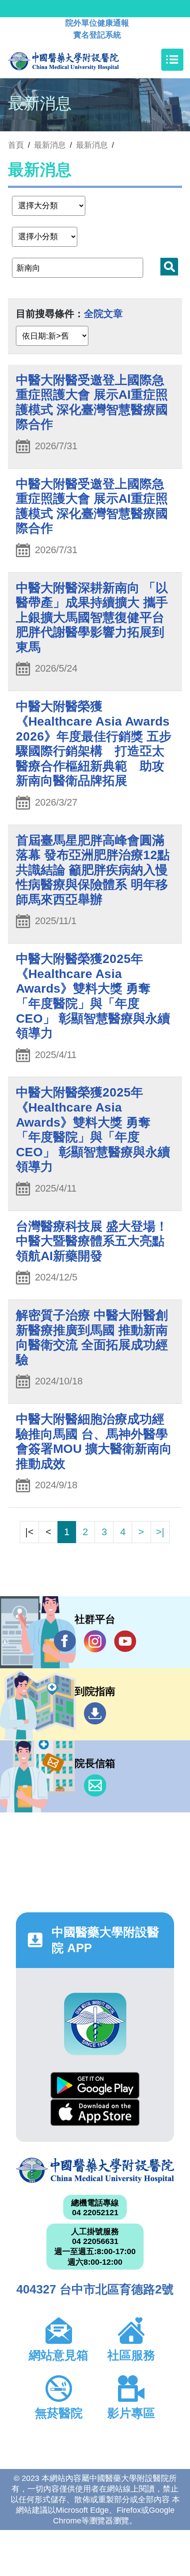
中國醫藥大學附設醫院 (95, 2171)
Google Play (95, 2085)
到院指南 (95, 1713)
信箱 (95, 1785)
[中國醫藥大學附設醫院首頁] (77, 60)
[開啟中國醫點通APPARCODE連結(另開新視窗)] (95, 2024)
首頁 (16, 145)
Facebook (65, 1641)
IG (95, 1641)
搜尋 (169, 267)
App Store (95, 2112)
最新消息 (92, 145)
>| (160, 1532)
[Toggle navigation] (172, 60)
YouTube (125, 1641)
